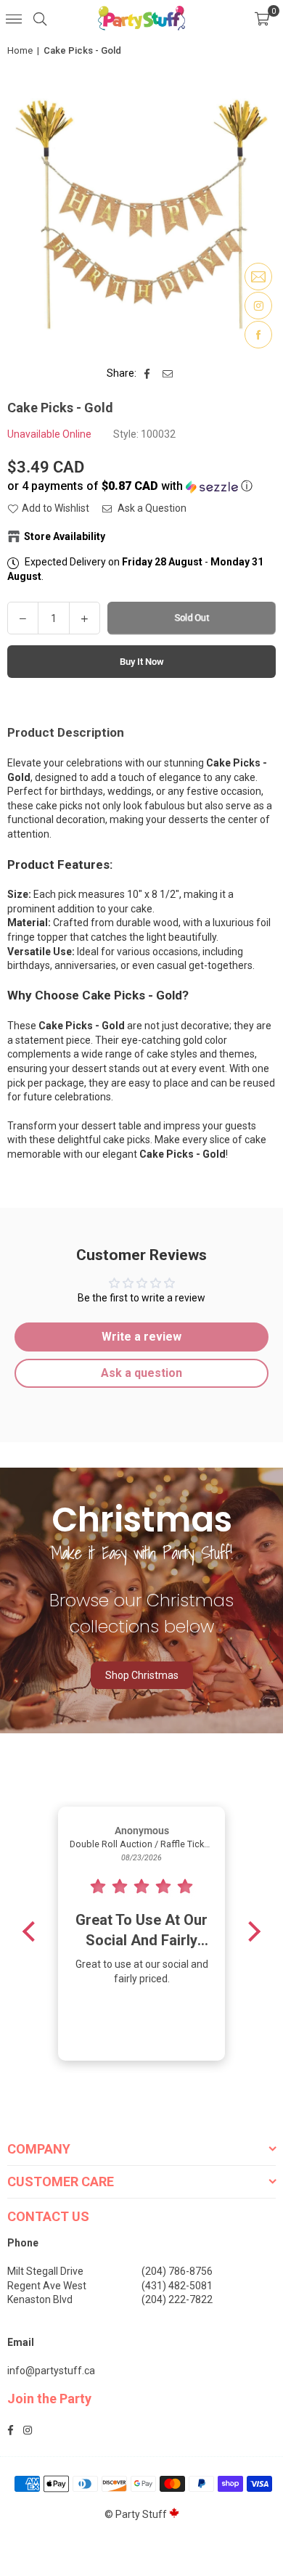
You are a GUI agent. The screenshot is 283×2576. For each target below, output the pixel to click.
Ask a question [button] (141, 1373)
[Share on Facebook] (148, 374)
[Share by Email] (168, 374)
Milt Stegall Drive (45, 2271)
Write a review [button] (141, 1337)
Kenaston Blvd (40, 2299)
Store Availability (65, 536)
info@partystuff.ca (51, 2371)
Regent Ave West (47, 2286)
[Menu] (14, 18)
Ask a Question (151, 508)
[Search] (40, 18)
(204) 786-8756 (177, 2271)
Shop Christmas (142, 1675)
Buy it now (142, 662)
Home (20, 50)
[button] (262, 18)
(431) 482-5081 (177, 2286)
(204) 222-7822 (177, 2299)
